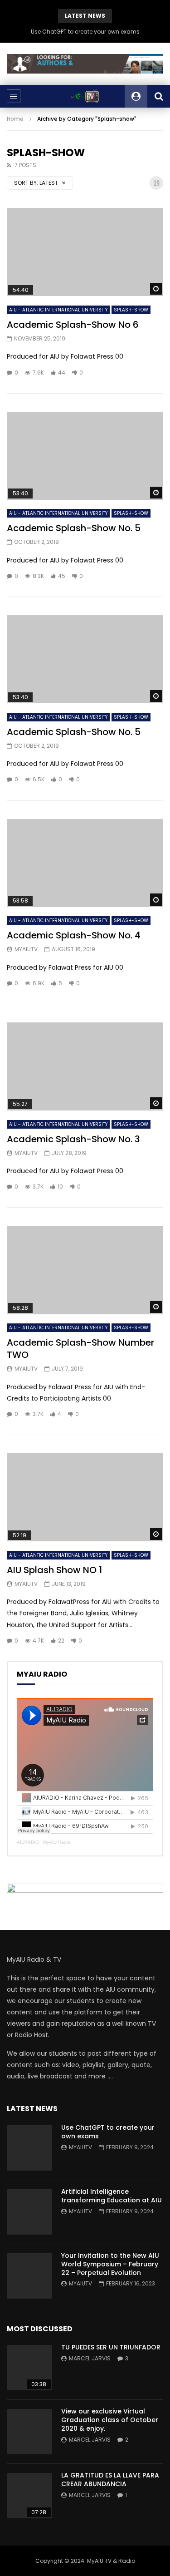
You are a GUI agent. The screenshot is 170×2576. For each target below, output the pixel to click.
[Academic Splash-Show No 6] (85, 252)
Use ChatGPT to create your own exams (85, 32)
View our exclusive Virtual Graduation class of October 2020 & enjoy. (110, 2420)
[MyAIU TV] (85, 96)
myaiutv (26, 949)
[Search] (159, 96)
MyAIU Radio (57, 1842)
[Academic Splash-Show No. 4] (85, 863)
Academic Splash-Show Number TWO (80, 1349)
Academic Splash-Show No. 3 (73, 1139)
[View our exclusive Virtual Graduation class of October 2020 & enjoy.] (29, 2432)
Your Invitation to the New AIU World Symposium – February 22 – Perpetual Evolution (110, 2264)
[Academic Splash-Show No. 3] (85, 1066)
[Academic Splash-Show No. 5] (85, 456)
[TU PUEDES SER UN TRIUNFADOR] (29, 2368)
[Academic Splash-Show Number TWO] (85, 1270)
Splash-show (131, 310)
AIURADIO (28, 1842)
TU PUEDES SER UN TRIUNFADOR (111, 2347)
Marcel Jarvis (90, 2358)
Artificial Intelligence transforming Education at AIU (112, 2196)
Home (15, 119)
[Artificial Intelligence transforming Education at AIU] (29, 2212)
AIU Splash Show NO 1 (54, 1570)
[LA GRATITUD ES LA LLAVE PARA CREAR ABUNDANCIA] (29, 2496)
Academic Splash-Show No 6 (73, 325)
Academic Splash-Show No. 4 (74, 935)
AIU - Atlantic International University (58, 310)
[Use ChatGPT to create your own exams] (29, 2148)
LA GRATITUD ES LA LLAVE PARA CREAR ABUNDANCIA (110, 2480)
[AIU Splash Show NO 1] (85, 1497)
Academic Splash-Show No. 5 (74, 528)
